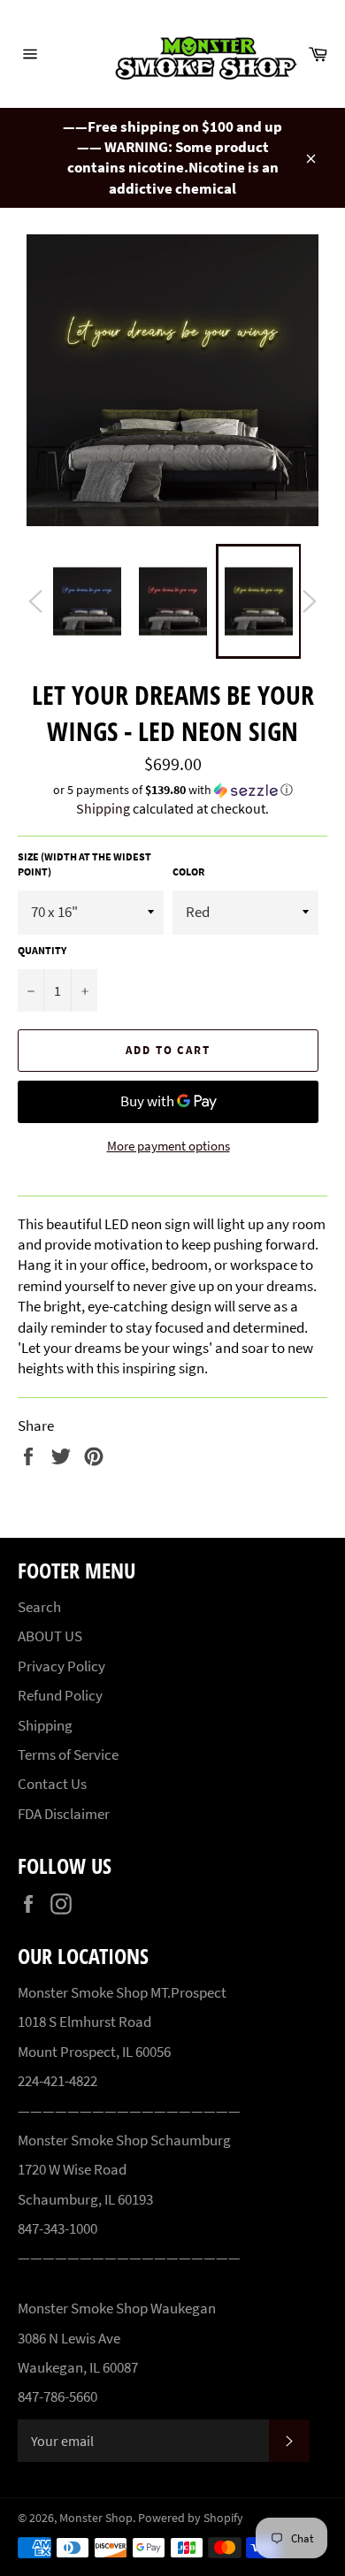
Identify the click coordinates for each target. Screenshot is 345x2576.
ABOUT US (50, 1636)
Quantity (42, 950)
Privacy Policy (61, 1666)
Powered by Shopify (191, 2518)
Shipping (103, 808)
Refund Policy (60, 1695)
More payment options (169, 1146)
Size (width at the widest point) (84, 864)
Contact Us (52, 1784)
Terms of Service (68, 1754)
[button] (172, 790)
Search (39, 1607)
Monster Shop (96, 2518)
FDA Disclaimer (64, 1814)
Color (188, 871)
